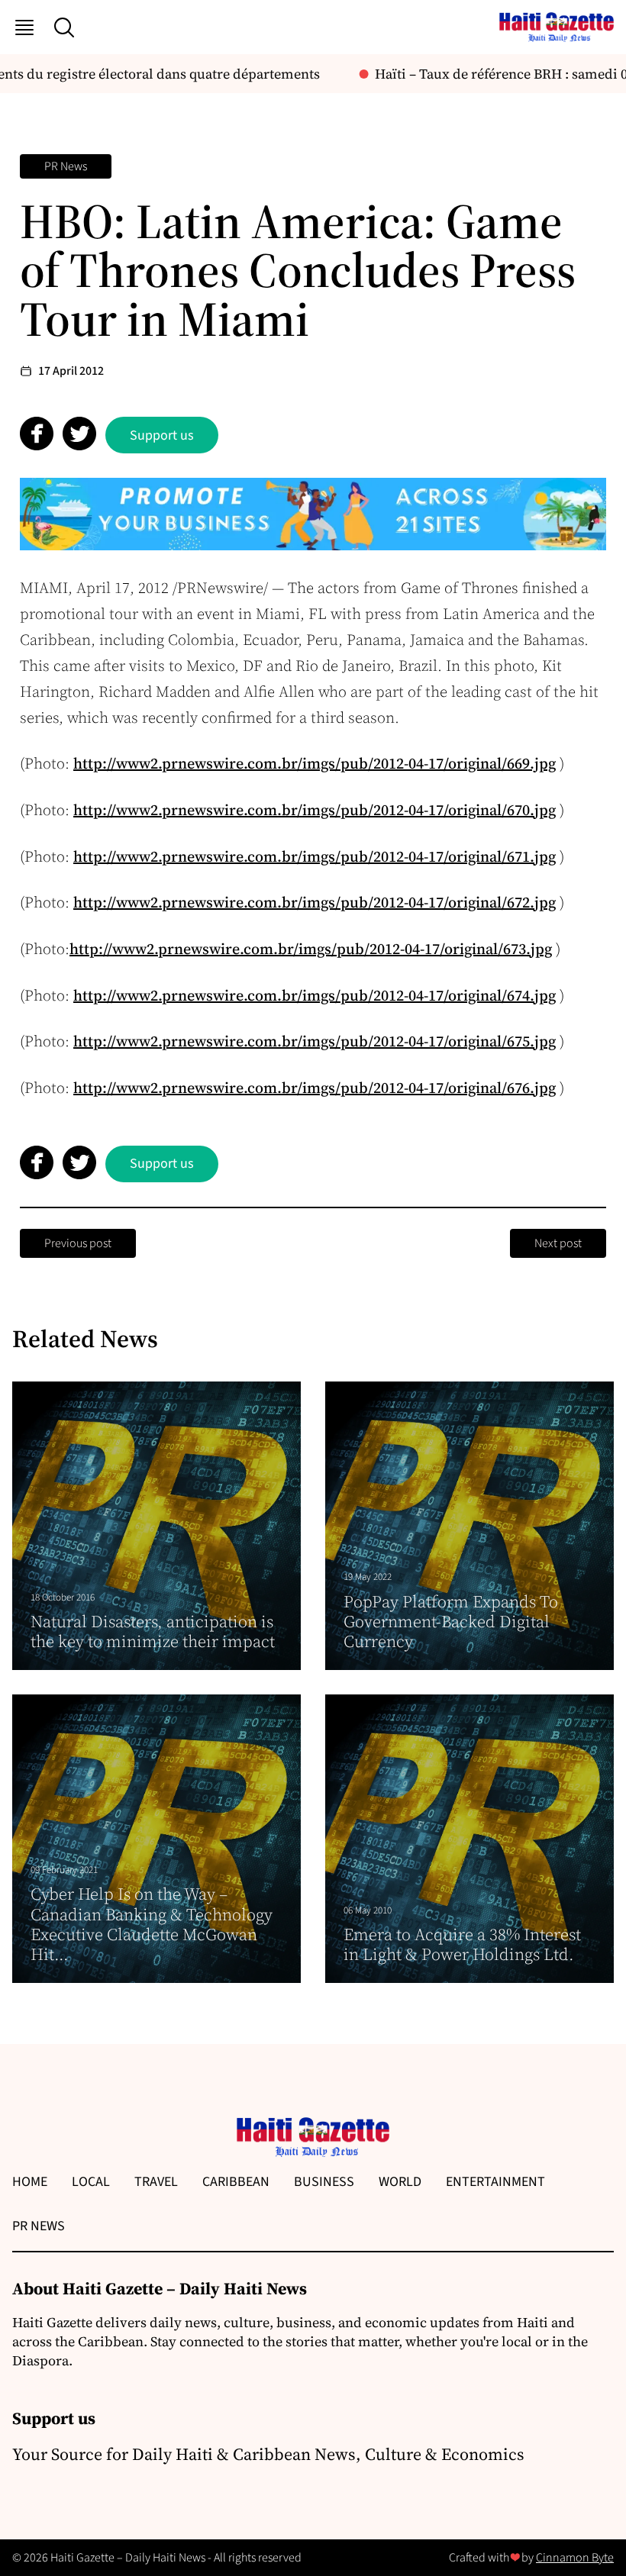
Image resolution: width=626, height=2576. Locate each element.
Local (91, 2182)
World (400, 2182)
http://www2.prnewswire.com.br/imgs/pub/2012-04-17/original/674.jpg (315, 995)
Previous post (78, 1243)
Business (324, 2182)
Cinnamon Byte (575, 2558)
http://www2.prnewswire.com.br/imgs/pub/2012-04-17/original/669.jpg (315, 763)
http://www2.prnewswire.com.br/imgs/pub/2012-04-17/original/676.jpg (315, 1088)
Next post (558, 1243)
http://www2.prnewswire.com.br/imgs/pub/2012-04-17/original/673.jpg (311, 949)
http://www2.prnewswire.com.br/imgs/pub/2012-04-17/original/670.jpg (315, 810)
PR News (66, 166)
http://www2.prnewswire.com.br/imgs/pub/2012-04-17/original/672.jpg (315, 902)
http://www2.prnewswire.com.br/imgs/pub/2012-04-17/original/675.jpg (315, 1041)
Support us (162, 435)
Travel (156, 2182)
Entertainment (495, 2182)
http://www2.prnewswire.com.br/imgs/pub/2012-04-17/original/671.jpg (315, 856)
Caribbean (236, 2182)
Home (30, 2182)
